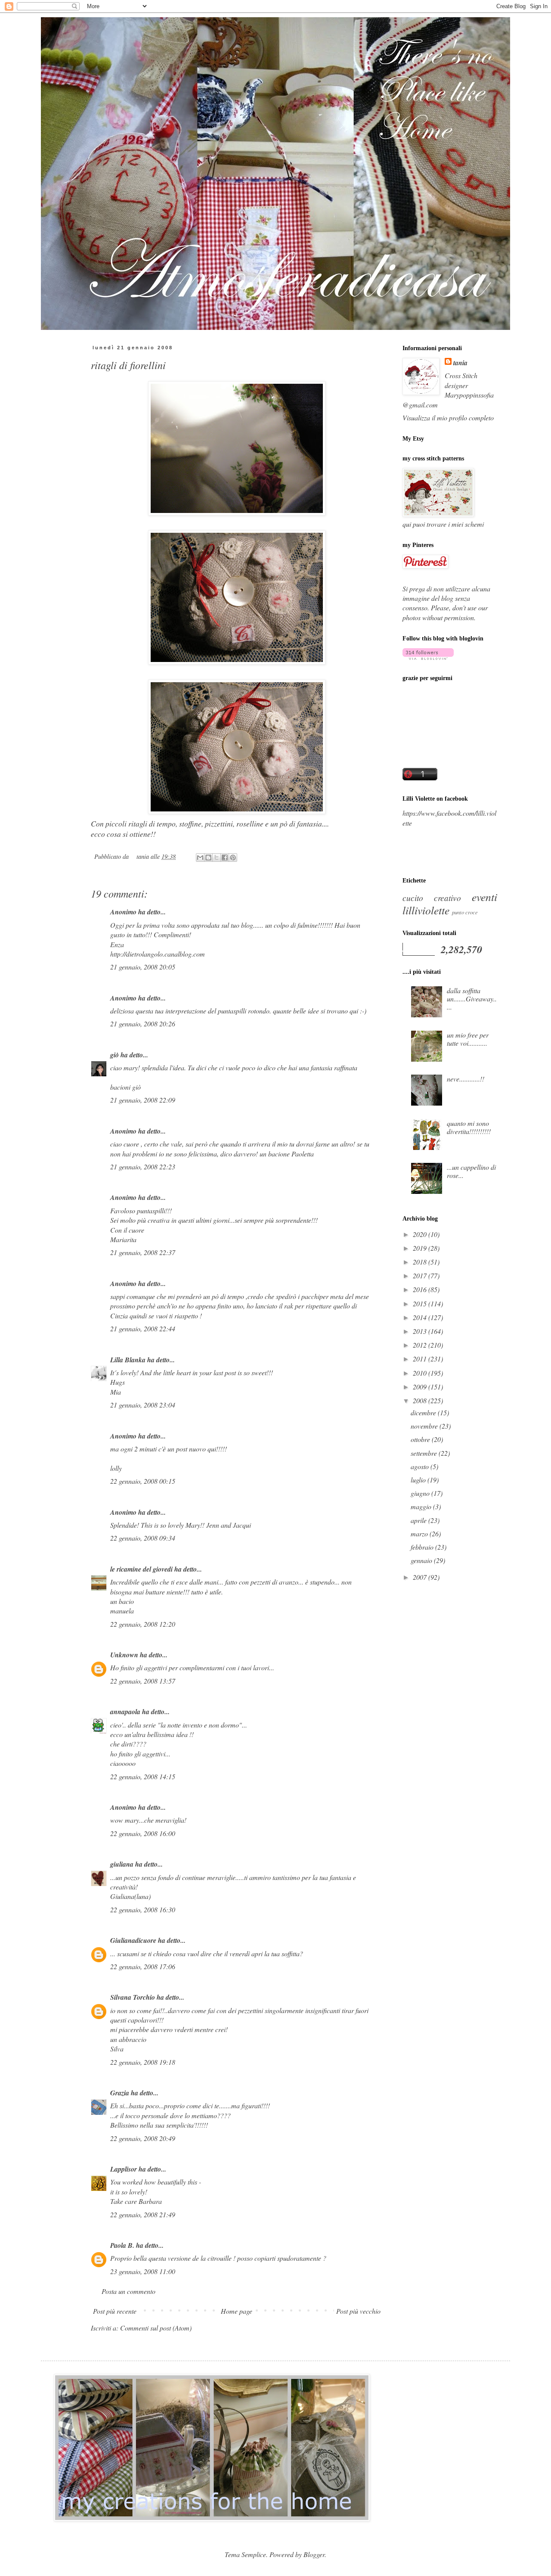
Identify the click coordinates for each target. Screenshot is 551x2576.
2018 (421, 1262)
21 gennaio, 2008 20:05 (143, 967)
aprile (419, 1520)
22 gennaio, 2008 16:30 (143, 1909)
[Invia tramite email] (200, 858)
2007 (421, 1577)
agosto (421, 1466)
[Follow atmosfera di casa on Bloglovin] (428, 657)
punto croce (465, 912)
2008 (421, 1400)
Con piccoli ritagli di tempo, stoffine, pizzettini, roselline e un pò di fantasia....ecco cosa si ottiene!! (210, 829)
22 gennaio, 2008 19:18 (143, 2062)
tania (460, 363)
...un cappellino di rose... (471, 1171)
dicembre (424, 1412)
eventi (484, 897)
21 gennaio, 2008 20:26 (143, 1024)
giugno (421, 1493)
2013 (421, 1331)
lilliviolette (426, 910)
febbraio (423, 1547)
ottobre (421, 1439)
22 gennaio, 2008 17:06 (143, 1966)
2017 (421, 1276)
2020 (421, 1234)
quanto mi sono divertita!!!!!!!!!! (469, 1127)
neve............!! (466, 1079)
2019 (421, 1248)
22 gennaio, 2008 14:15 (143, 1776)
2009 (421, 1387)
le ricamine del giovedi (141, 1569)
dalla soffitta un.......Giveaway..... (472, 999)
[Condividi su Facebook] (225, 858)
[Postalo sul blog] (208, 858)
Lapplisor (124, 2169)
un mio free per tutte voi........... (468, 1039)
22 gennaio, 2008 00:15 (143, 1481)
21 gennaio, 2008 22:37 (143, 1252)
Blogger (314, 2554)
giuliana (122, 1864)
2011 (421, 1359)
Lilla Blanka (128, 1360)
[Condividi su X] (217, 858)
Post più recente (115, 2311)
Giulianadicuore (133, 1940)
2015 (421, 1304)
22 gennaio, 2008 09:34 (143, 1538)
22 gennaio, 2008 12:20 (143, 1624)
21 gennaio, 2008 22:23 (143, 1167)
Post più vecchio (358, 2311)
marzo (420, 1533)
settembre (425, 1453)
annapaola (125, 1712)
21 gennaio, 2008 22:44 (143, 1328)
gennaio (422, 1560)
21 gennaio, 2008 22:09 (143, 1100)
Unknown (124, 1655)
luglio (419, 1480)
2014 (421, 1317)
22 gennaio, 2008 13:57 (143, 1681)
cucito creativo (432, 898)
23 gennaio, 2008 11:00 (143, 2271)
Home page (237, 2311)
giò (115, 1055)
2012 (421, 1345)
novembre (425, 1426)
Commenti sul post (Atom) (156, 2328)
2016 (421, 1289)
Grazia (120, 2093)
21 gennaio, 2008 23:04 (143, 1405)
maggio (422, 1506)
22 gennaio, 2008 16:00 (143, 1833)
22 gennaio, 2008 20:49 (143, 2138)
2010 (421, 1373)
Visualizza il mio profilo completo (448, 418)
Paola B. (122, 2245)
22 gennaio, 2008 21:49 (143, 2214)
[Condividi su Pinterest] (233, 858)
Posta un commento (128, 2291)
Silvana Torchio (133, 1997)
